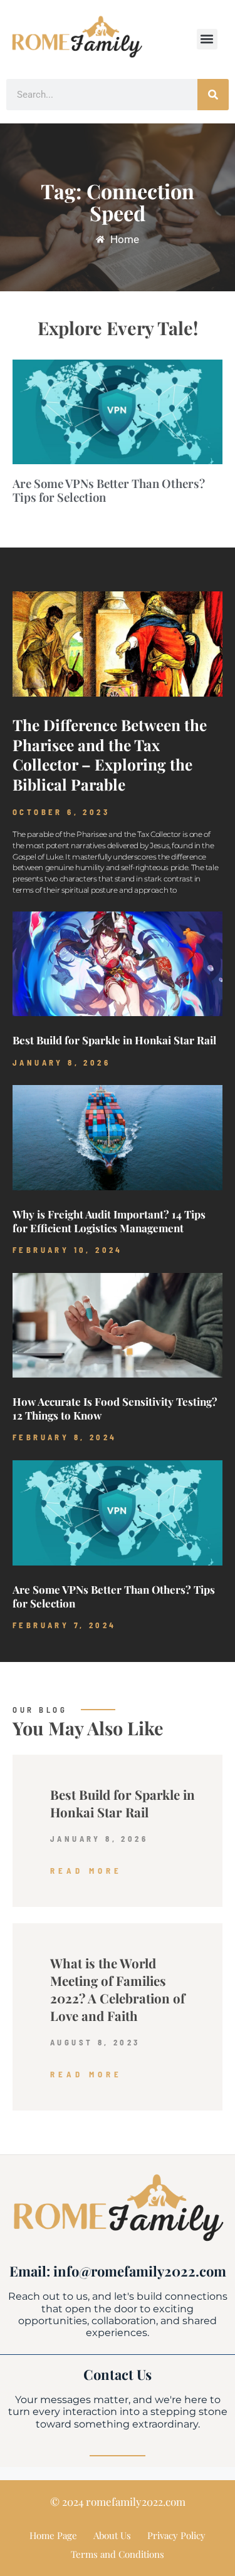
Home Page (53, 2535)
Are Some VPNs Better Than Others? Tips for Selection (109, 490)
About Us (112, 2535)
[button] (207, 39)
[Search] (213, 95)
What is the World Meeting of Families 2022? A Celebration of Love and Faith (118, 1989)
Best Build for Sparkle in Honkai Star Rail (114, 1040)
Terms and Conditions (118, 2554)
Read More (86, 1871)
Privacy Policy (176, 2535)
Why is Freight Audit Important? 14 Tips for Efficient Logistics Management (109, 1221)
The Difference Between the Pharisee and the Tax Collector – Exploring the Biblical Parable (110, 755)
